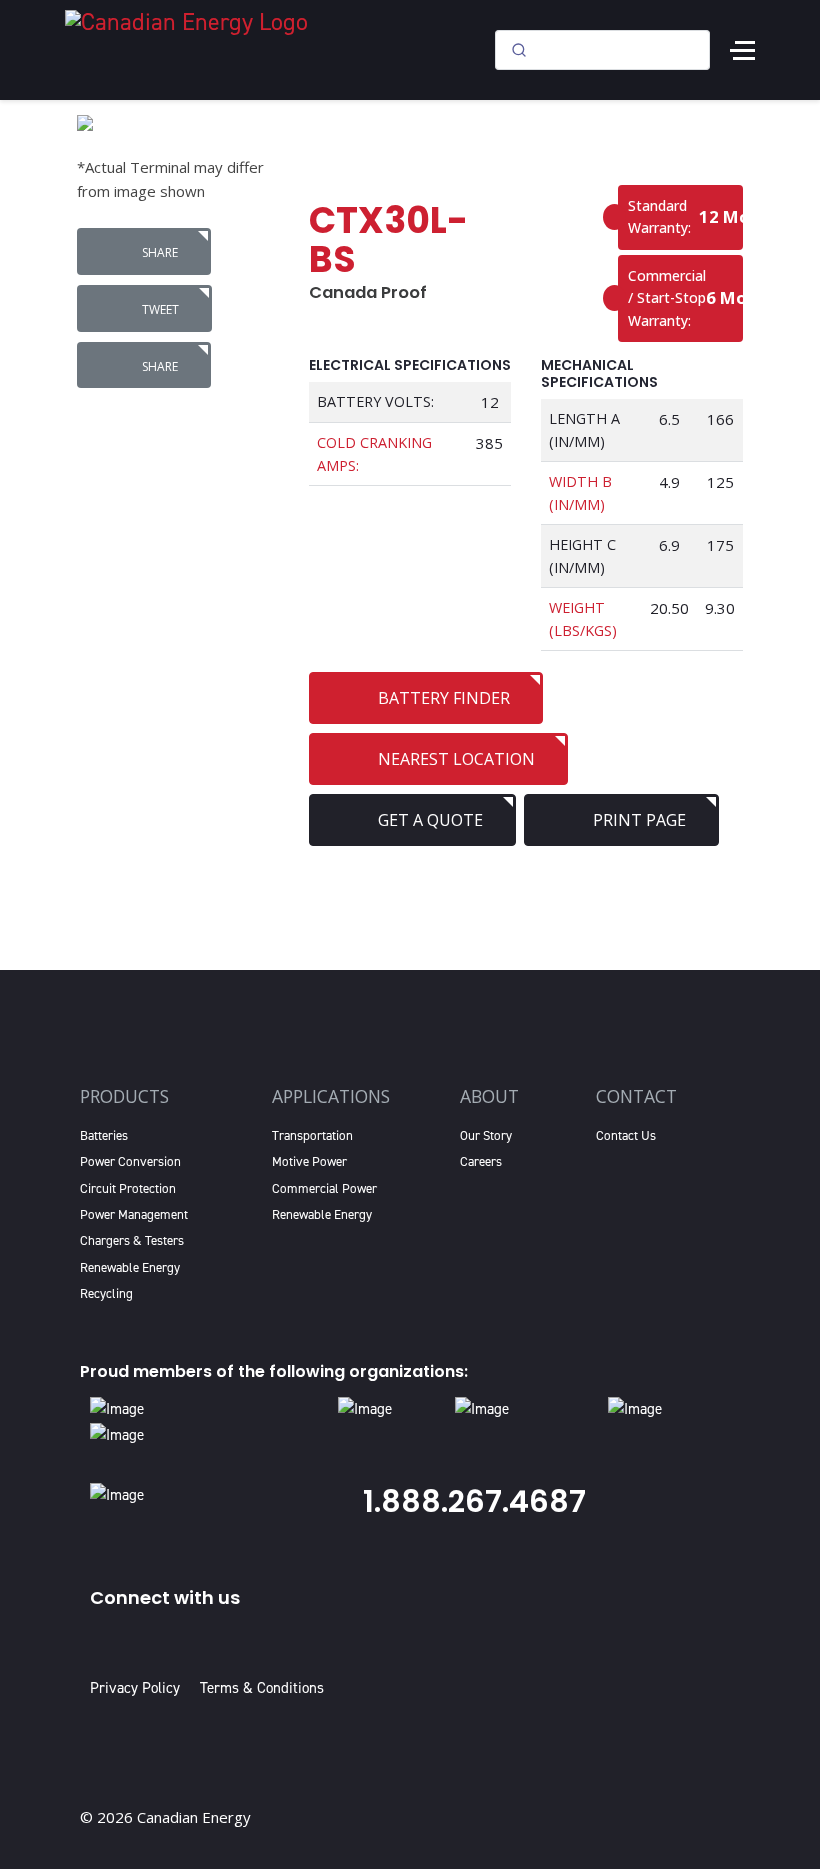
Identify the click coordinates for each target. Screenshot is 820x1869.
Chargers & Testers (132, 1240)
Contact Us (626, 1135)
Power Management (134, 1214)
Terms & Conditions (262, 1688)
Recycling (106, 1293)
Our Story (486, 1135)
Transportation (312, 1135)
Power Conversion (130, 1161)
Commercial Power (324, 1188)
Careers (481, 1161)
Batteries (104, 1135)
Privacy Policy (139, 1688)
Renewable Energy (130, 1267)
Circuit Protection (128, 1188)
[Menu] (742, 50)
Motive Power (309, 1161)
